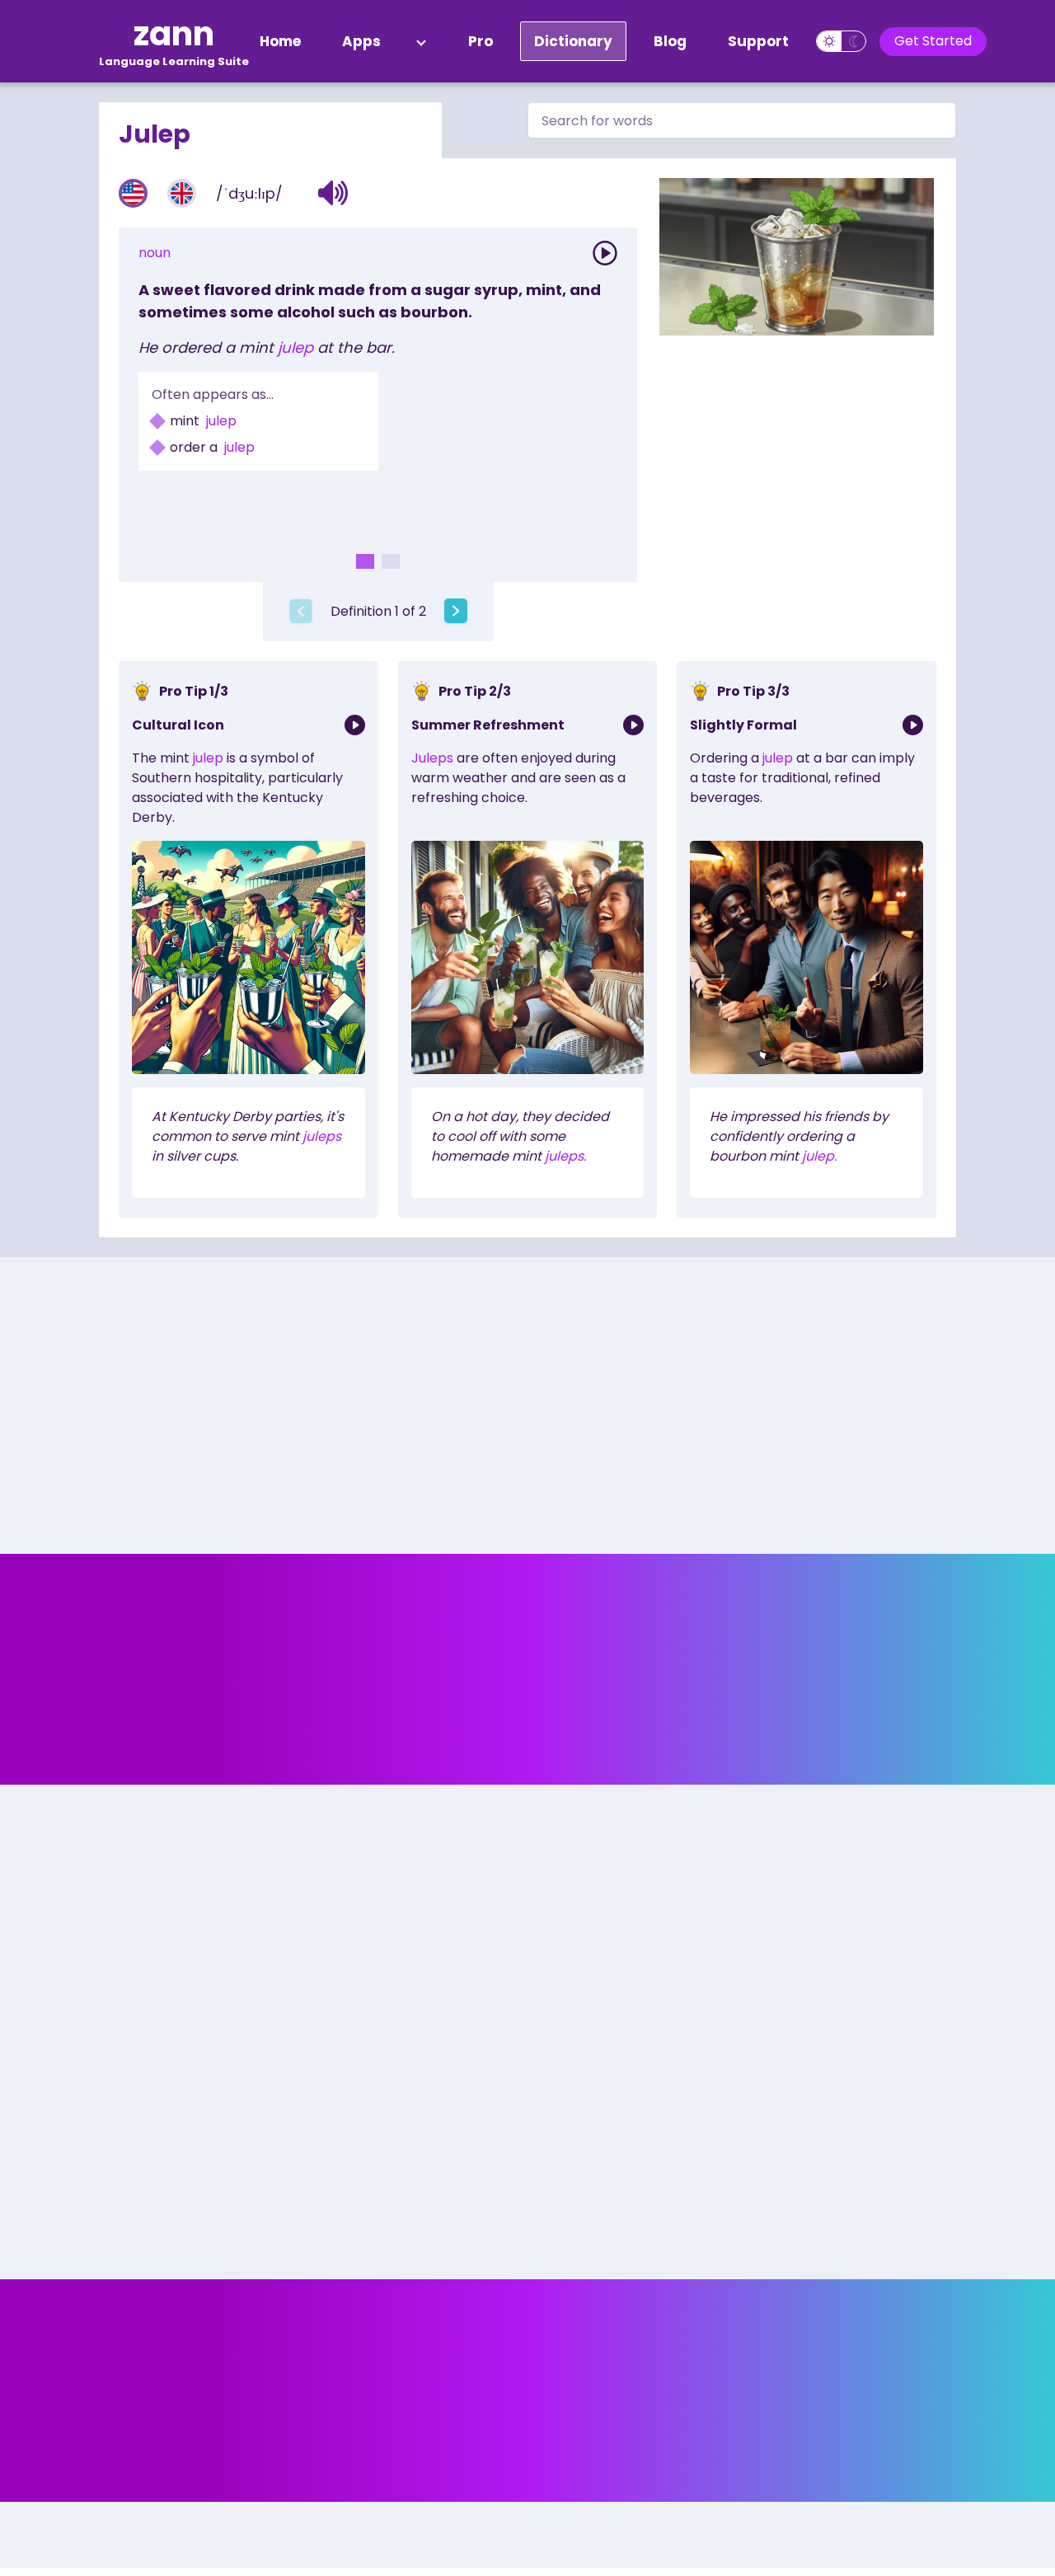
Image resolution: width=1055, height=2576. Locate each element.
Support (758, 41)
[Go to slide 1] (365, 561)
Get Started (933, 41)
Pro (481, 41)
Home (280, 41)
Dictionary (573, 41)
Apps (361, 41)
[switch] (841, 41)
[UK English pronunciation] (182, 193)
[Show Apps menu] (421, 41)
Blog (670, 41)
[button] (333, 193)
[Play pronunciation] (605, 253)
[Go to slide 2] (391, 561)
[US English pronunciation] (133, 193)
